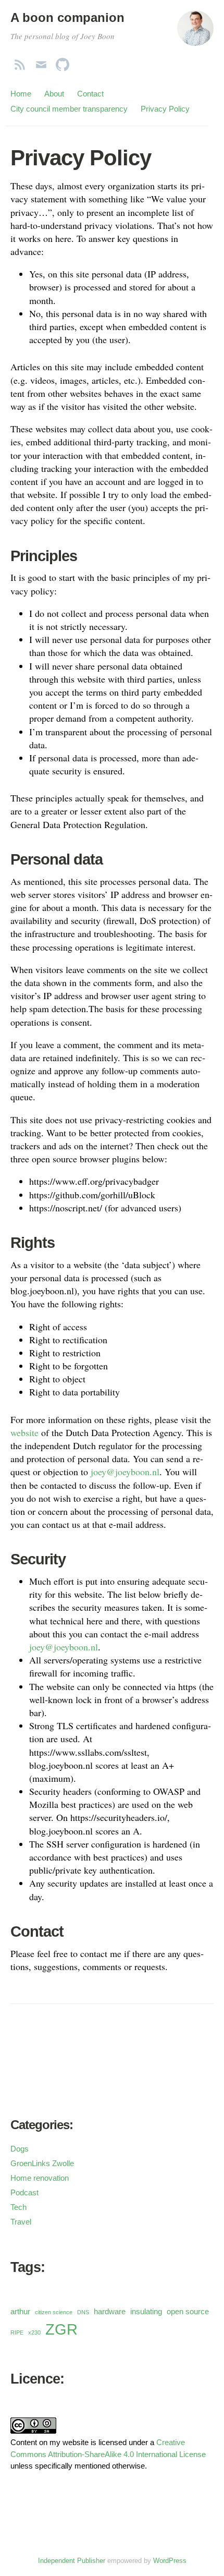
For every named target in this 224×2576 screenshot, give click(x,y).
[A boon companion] (195, 33)
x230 (34, 2332)
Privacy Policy (165, 109)
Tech (18, 2207)
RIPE (17, 2332)
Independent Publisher (72, 2561)
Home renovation (40, 2178)
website (24, 1432)
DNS (83, 2312)
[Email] (41, 62)
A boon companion (67, 17)
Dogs (20, 2149)
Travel (21, 2222)
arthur (20, 2312)
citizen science (54, 2312)
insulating (146, 2312)
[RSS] (20, 62)
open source (188, 2312)
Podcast (24, 2192)
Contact (90, 94)
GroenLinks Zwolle (42, 2163)
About (54, 94)
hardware (110, 2312)
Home (21, 94)
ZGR (61, 2329)
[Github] (63, 62)
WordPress (170, 2561)
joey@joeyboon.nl (125, 1472)
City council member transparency (69, 109)
